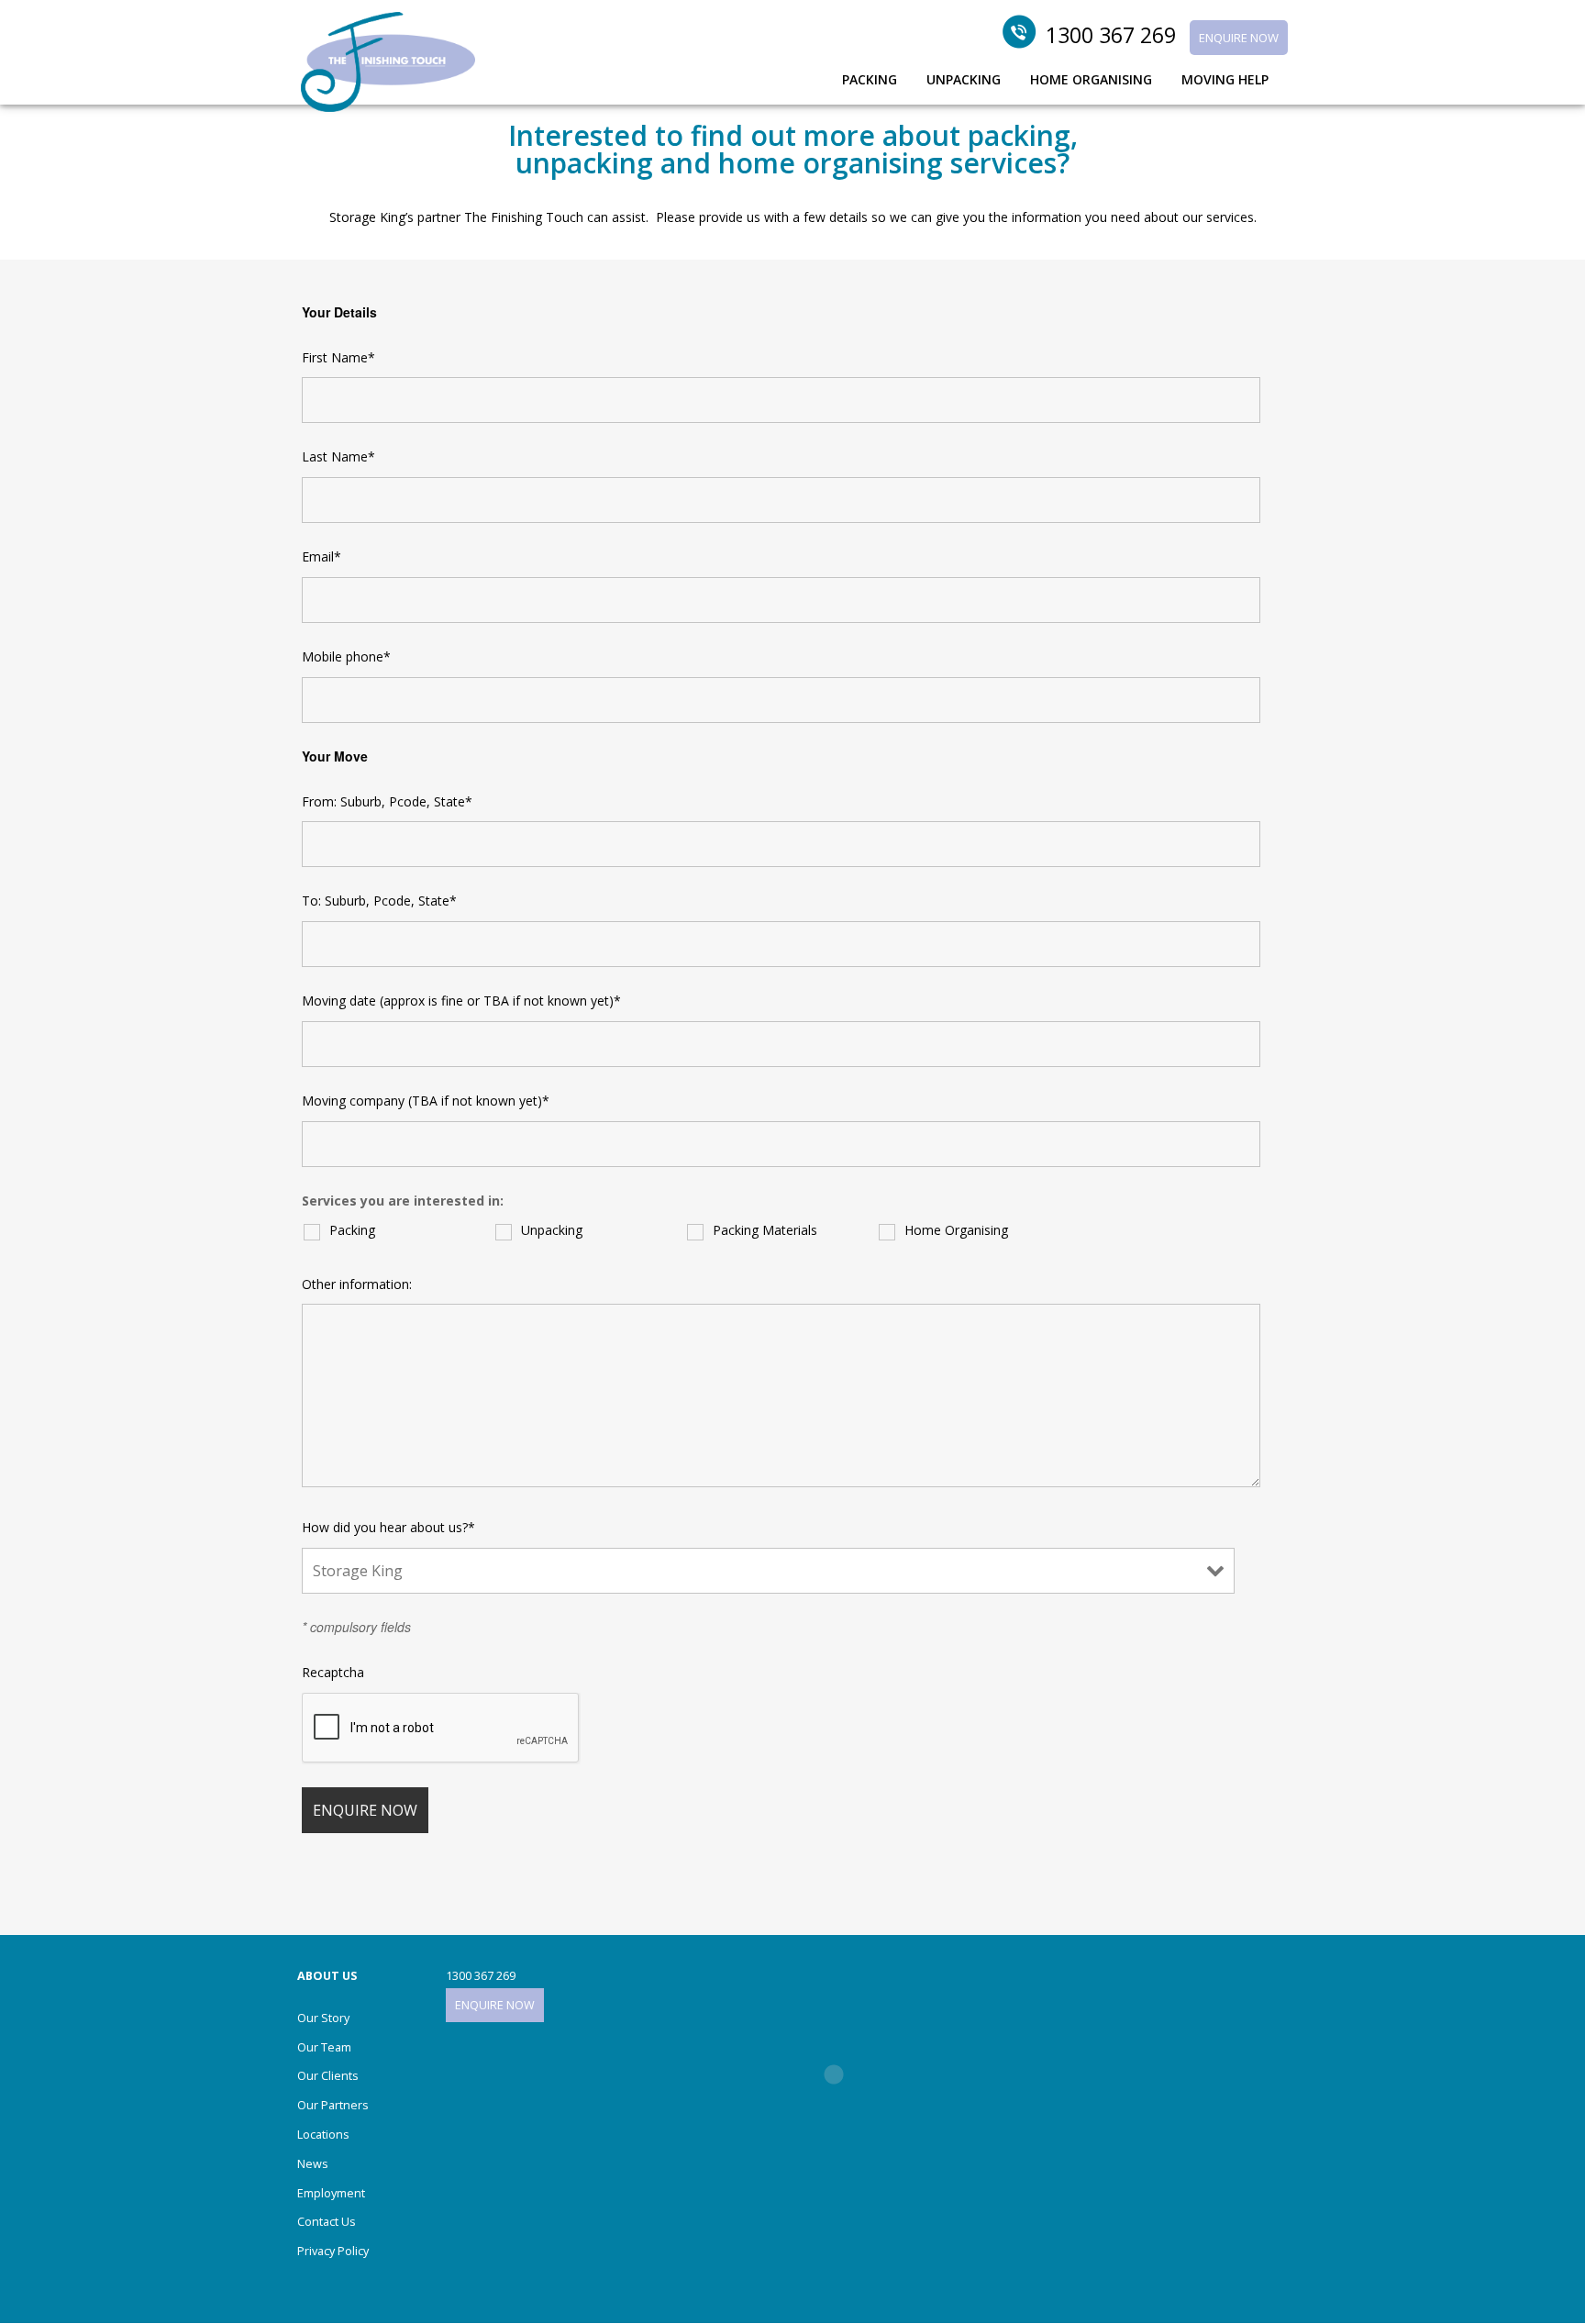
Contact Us (327, 2222)
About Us (327, 1976)
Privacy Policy (333, 2251)
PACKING (870, 81)
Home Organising (956, 1230)
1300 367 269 (1111, 35)
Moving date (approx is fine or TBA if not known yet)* (461, 1001)
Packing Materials (765, 1230)
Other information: (357, 1284)
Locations (323, 2135)
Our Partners (333, 2105)
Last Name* (338, 456)
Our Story (323, 2018)
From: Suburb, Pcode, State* (387, 801)
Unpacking (552, 1230)
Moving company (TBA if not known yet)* (426, 1101)
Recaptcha (333, 1672)
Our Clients (328, 2076)
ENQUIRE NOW (1239, 38)
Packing (352, 1230)
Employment (331, 2193)
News (313, 2164)
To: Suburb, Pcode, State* (379, 901)
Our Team (324, 2047)
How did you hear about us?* (388, 1527)
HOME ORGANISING (1091, 81)
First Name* (338, 357)
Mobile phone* (346, 656)
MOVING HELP (1225, 81)
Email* (321, 556)
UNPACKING (964, 81)
